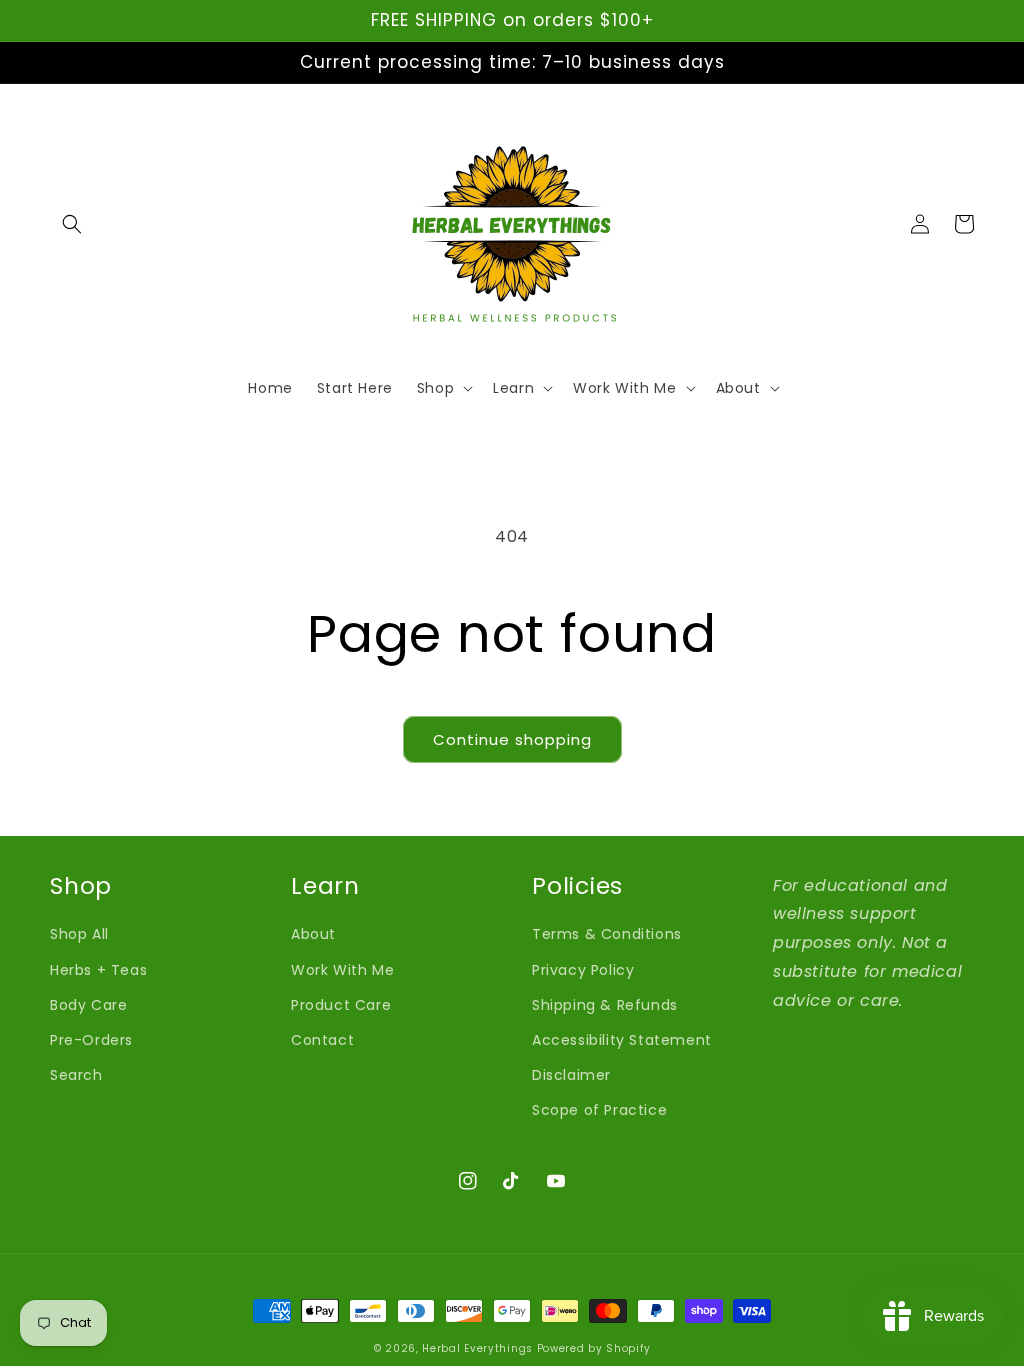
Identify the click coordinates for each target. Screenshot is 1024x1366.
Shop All (79, 934)
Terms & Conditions (607, 934)
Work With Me (342, 970)
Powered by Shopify (594, 1348)
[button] (72, 224)
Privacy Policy (583, 970)
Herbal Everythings (477, 1348)
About (313, 934)
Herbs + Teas (98, 970)
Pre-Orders (91, 1040)
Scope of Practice (599, 1110)
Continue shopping (512, 739)
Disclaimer (571, 1075)
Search (76, 1075)
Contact (322, 1040)
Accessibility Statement (622, 1040)
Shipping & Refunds (605, 1005)
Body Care (88, 1005)
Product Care (341, 1005)
